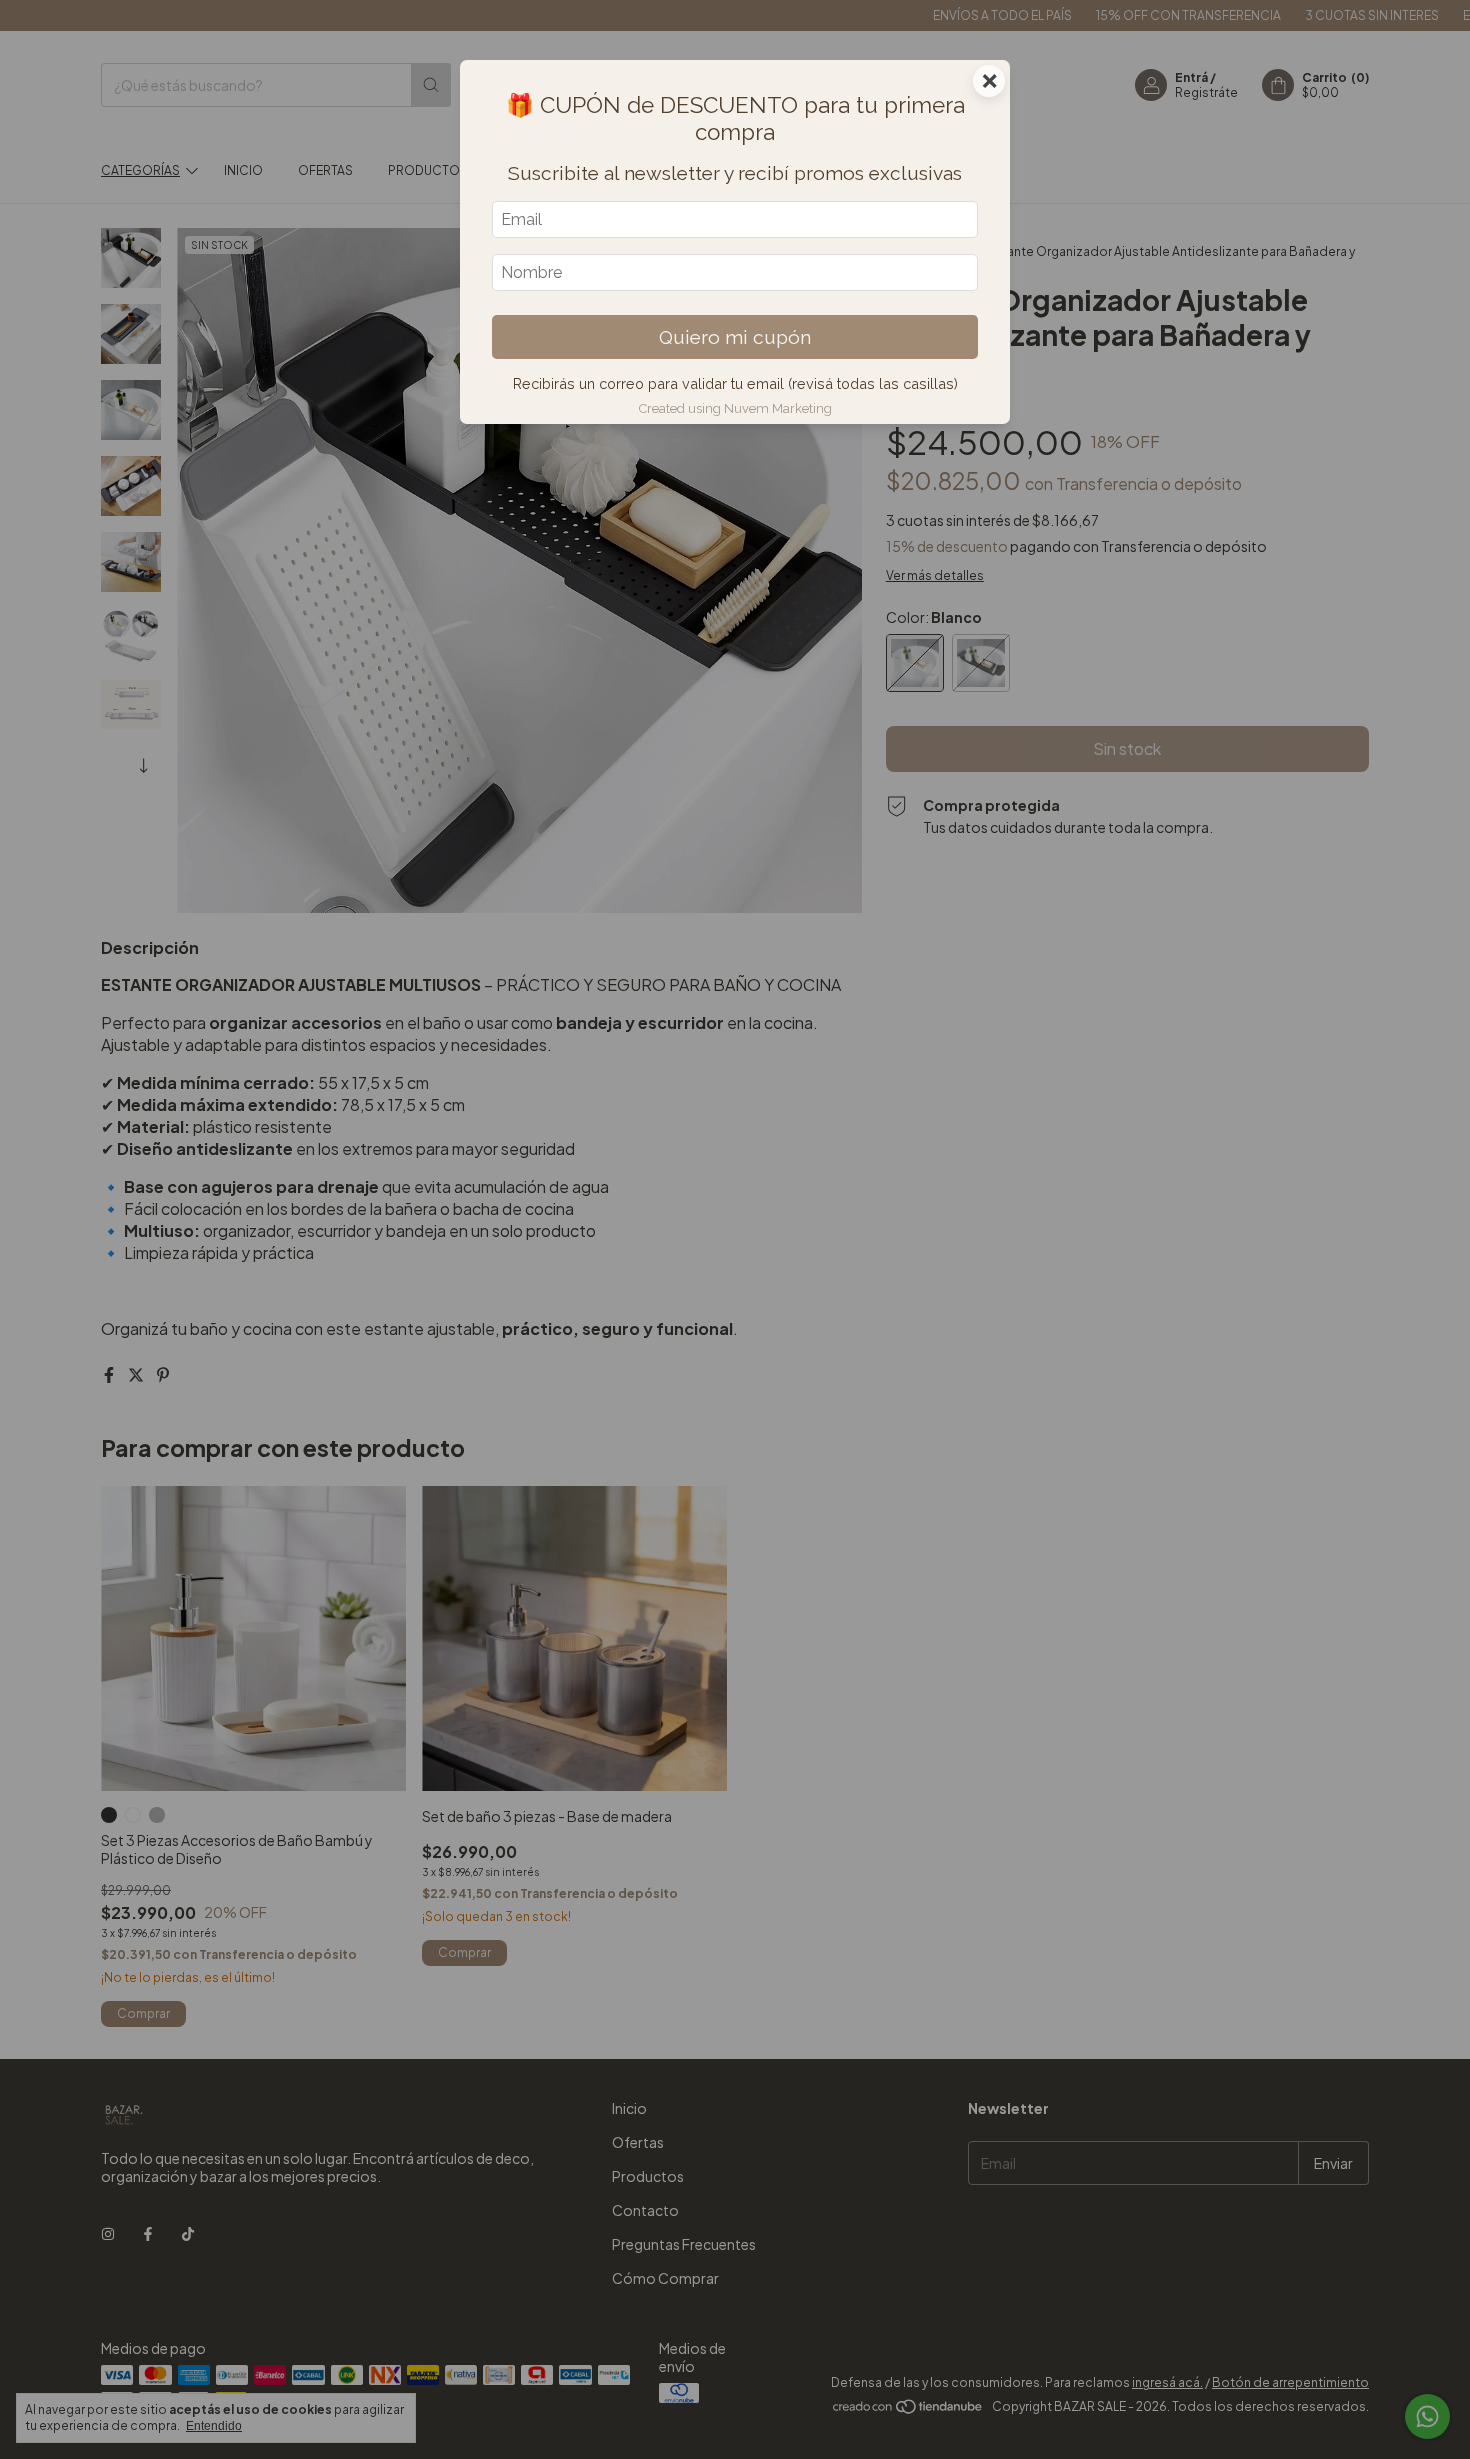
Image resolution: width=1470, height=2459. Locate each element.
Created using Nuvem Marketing (735, 408)
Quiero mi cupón (735, 337)
